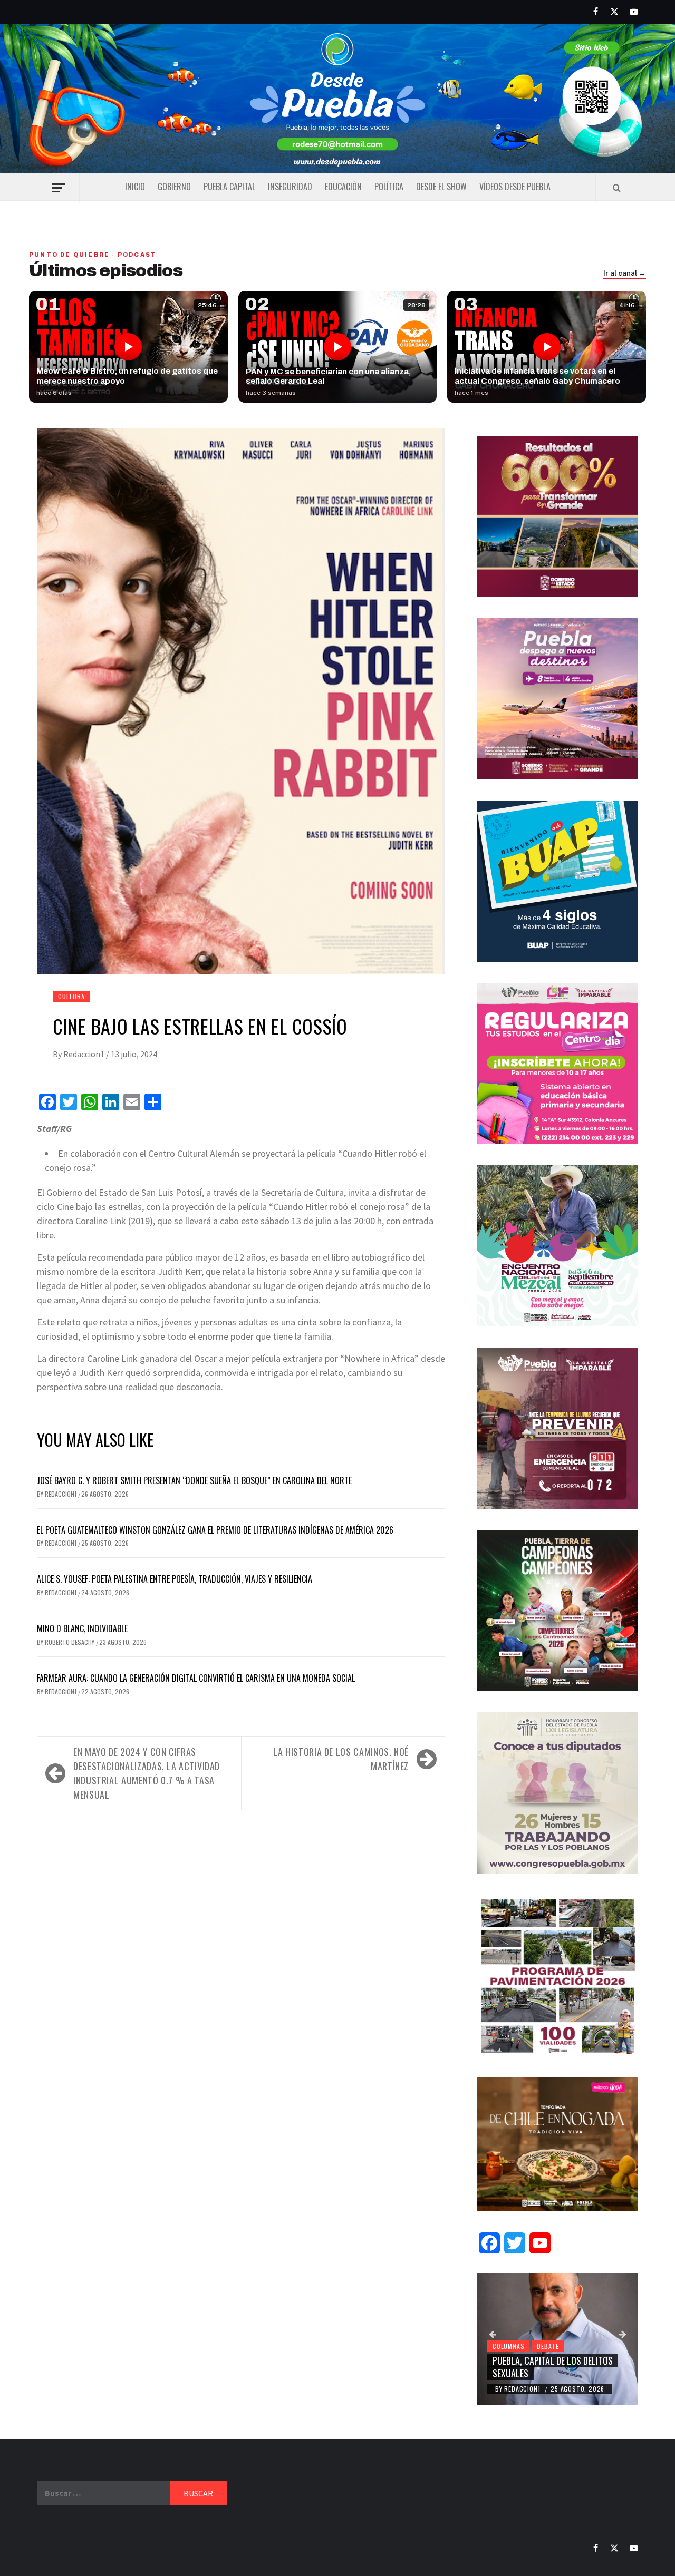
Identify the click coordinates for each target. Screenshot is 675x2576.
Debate (548, 2346)
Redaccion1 (85, 1054)
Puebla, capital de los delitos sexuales (553, 2367)
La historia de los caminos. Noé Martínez (341, 1759)
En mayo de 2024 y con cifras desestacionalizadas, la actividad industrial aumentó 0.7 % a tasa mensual (147, 1773)
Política (389, 187)
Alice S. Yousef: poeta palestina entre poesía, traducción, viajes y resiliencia (175, 1579)
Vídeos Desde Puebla (515, 187)
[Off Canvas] (58, 188)
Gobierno (174, 187)
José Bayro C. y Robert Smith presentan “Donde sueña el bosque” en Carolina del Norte (194, 1480)
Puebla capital (229, 187)
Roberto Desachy (70, 1642)
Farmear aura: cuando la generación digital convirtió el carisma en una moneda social (196, 1678)
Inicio (135, 187)
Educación (343, 187)
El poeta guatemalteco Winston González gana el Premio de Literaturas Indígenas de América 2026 (215, 1530)
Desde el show (441, 187)
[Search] (617, 188)
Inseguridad (290, 187)
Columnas (508, 2346)
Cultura (71, 996)
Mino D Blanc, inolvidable (82, 1628)
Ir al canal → (625, 274)
